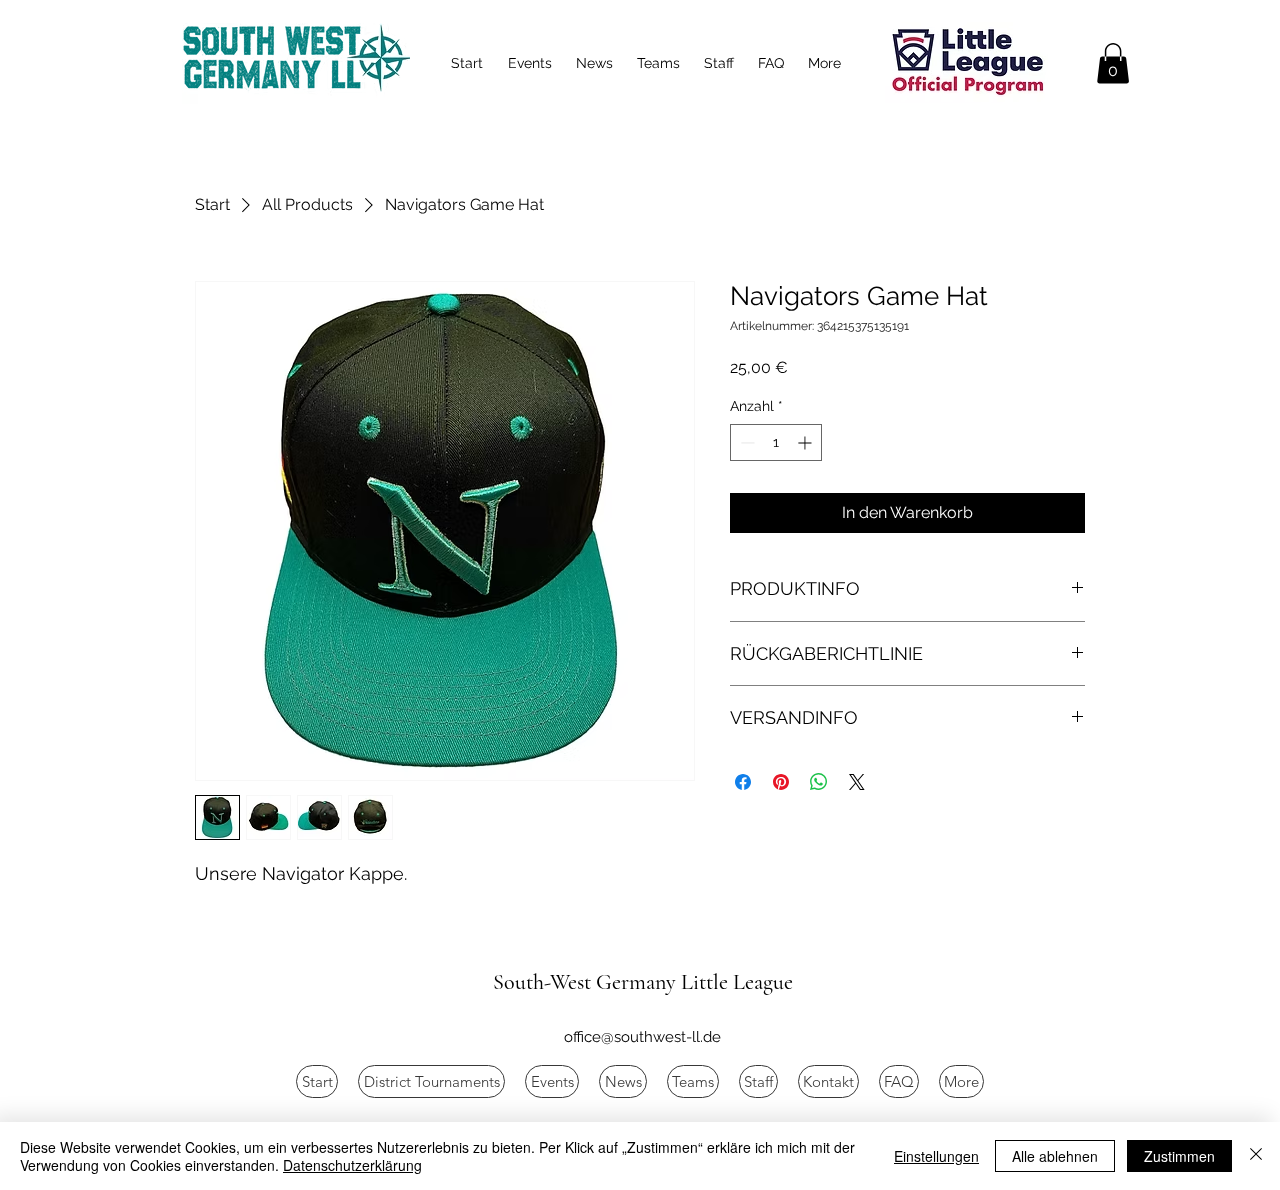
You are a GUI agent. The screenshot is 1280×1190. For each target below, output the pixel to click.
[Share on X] (857, 782)
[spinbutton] (776, 442)
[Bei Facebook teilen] (743, 782)
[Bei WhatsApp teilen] (819, 782)
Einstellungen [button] (936, 1156)
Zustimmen (1179, 1156)
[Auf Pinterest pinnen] (781, 782)
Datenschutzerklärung (352, 1165)
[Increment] (806, 442)
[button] (1113, 63)
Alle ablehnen (1055, 1156)
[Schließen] (1256, 1156)
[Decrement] (745, 442)
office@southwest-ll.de (642, 1037)
